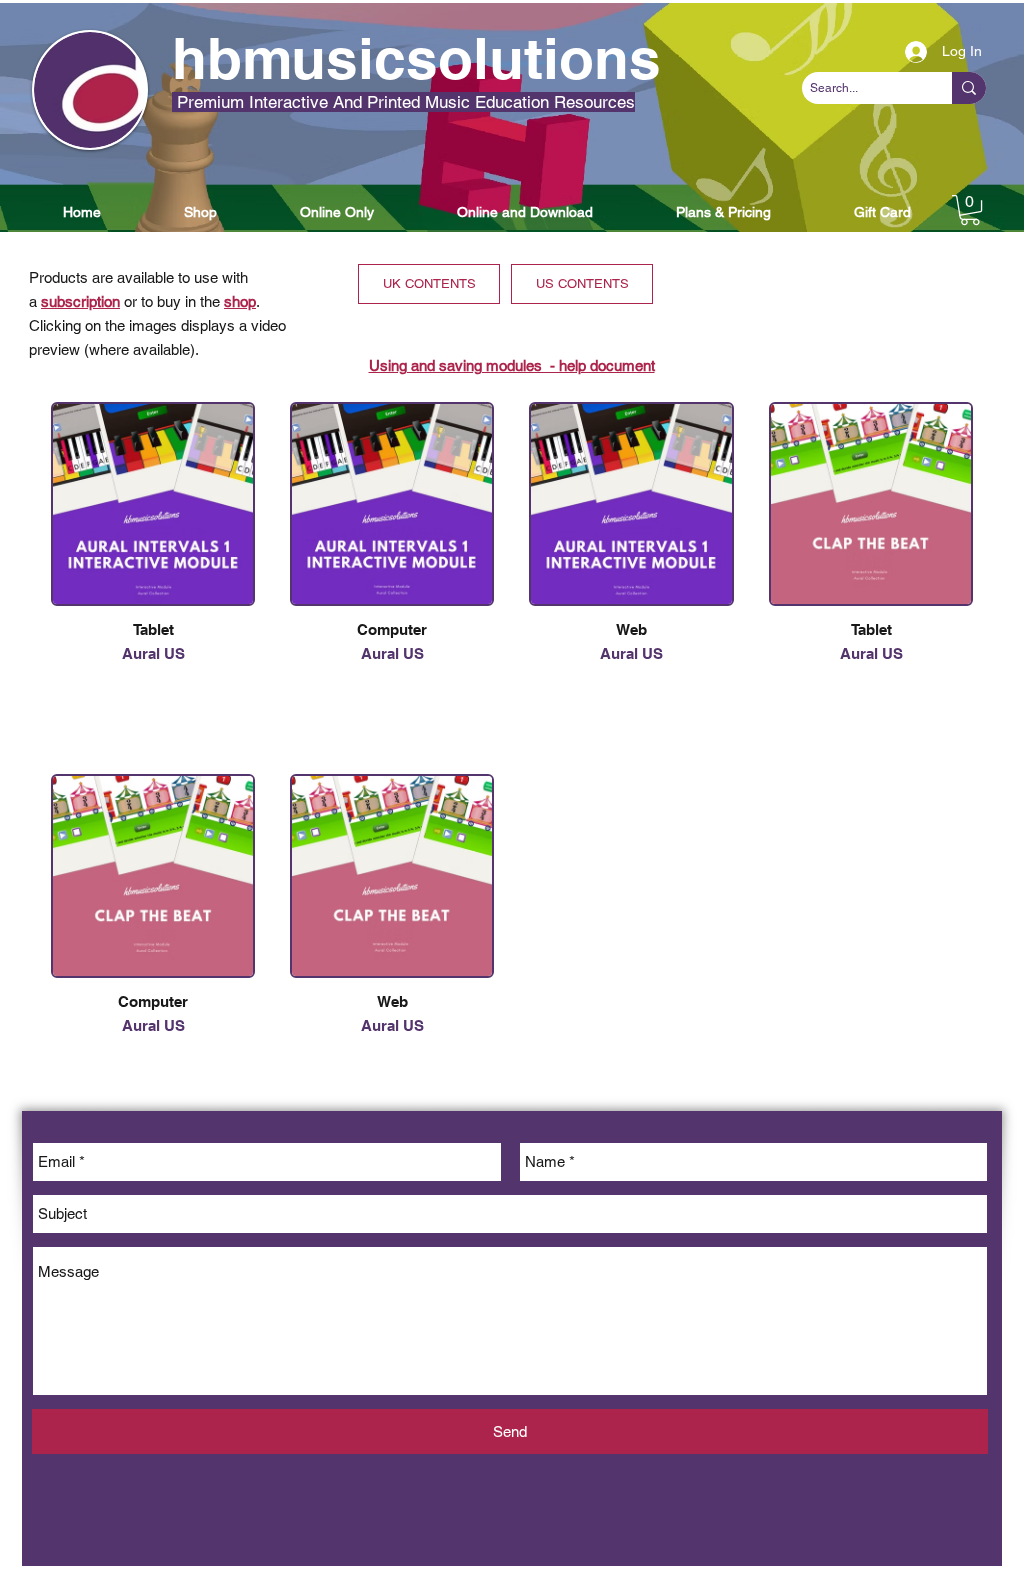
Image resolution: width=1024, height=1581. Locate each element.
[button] (82, 212)
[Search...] (969, 88)
